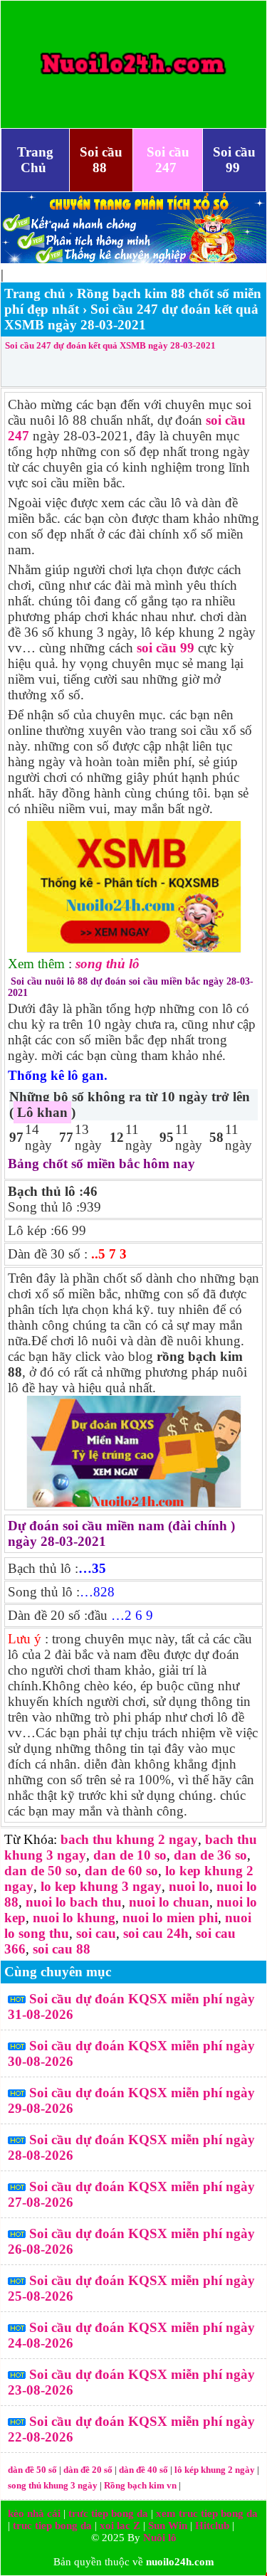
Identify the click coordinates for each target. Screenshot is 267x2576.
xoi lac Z (120, 2525)
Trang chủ (35, 293)
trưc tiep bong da (108, 2513)
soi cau (96, 1933)
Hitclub (212, 2525)
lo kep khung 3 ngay (101, 1886)
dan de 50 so (41, 1871)
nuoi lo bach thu (74, 1902)
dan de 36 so (210, 1855)
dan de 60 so (121, 1871)
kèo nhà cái (34, 2513)
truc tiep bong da (52, 2525)
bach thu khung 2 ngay (129, 1839)
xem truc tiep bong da (207, 2513)
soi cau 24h (156, 1933)
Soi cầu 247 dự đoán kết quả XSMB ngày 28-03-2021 (110, 345)
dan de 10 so (130, 1855)
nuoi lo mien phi (170, 1918)
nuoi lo (189, 1886)
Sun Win (168, 2525)
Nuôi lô (160, 2538)
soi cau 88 (62, 1949)
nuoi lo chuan (169, 1902)
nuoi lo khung (74, 1918)
